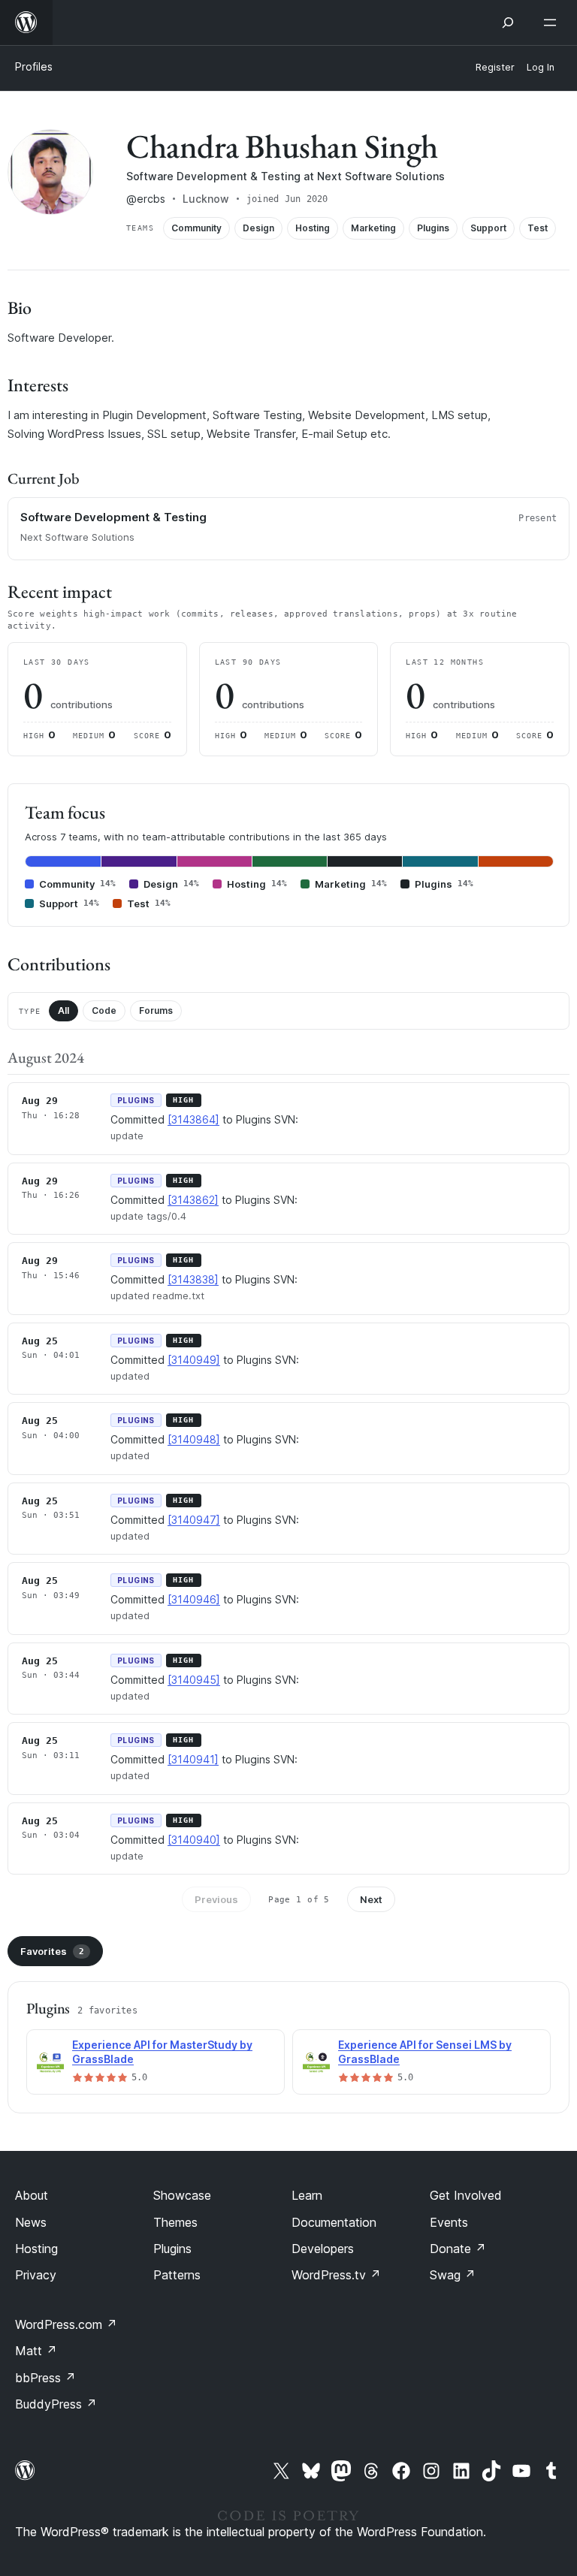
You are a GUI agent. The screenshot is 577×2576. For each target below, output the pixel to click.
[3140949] (194, 1360)
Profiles (34, 66)
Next (371, 1899)
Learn (307, 2195)
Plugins (172, 2249)
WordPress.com (66, 2324)
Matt (36, 2351)
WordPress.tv (336, 2275)
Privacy (36, 2275)
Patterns (177, 2275)
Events (449, 2222)
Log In (541, 67)
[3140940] (194, 1840)
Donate (458, 2249)
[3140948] (194, 1439)
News (31, 2222)
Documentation (334, 2222)
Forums (156, 1010)
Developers (323, 2249)
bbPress (45, 2378)
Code (104, 1010)
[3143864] (193, 1119)
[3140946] (194, 1599)
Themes (175, 2222)
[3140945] (194, 1680)
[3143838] (193, 1279)
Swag (453, 2275)
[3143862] (193, 1200)
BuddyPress (56, 2404)
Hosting (36, 2249)
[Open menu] (553, 23)
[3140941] (193, 1759)
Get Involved (466, 2195)
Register (495, 67)
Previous (216, 1899)
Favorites (52, 1951)
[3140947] (194, 1520)
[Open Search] (508, 23)
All (63, 1010)
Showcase (182, 2195)
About (32, 2195)
